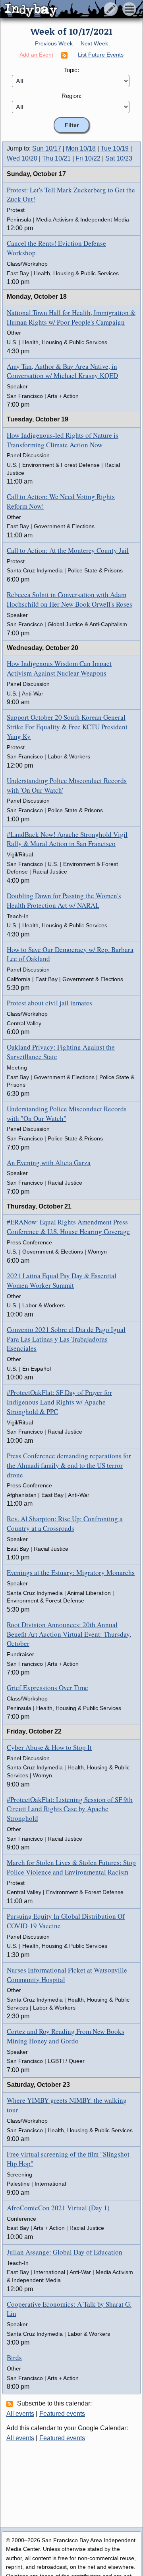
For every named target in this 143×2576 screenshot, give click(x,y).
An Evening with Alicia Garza (49, 1163)
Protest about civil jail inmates (49, 1003)
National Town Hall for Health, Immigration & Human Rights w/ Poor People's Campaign (71, 317)
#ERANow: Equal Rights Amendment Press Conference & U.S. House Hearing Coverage (68, 1227)
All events (20, 2414)
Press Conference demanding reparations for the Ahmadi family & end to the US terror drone (69, 1465)
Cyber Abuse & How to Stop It (49, 1747)
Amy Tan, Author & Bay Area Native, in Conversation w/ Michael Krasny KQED (62, 371)
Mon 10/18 (81, 148)
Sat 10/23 (119, 158)
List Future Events (101, 55)
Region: (71, 96)
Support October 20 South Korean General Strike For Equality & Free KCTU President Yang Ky (67, 727)
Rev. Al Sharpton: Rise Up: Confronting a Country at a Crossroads (65, 1523)
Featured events (62, 2414)
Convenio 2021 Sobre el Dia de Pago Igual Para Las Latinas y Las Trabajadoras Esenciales (66, 1339)
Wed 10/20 (22, 158)
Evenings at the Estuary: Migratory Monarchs (71, 1572)
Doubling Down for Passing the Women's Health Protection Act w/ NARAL (64, 900)
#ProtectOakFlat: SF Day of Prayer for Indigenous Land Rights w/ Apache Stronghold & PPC (59, 1402)
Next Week (94, 43)
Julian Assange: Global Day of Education (65, 2252)
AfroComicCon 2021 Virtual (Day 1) (58, 2208)
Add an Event (36, 55)
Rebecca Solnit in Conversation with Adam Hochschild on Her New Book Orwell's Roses (70, 599)
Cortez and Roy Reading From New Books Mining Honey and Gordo (66, 2036)
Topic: (71, 70)
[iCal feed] (11, 2404)
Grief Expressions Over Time (47, 1688)
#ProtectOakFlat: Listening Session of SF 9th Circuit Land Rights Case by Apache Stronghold (70, 1809)
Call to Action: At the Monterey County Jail (68, 550)
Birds (14, 2358)
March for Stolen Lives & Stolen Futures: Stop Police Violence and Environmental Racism (71, 1867)
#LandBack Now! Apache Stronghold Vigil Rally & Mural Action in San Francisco (67, 839)
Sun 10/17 (47, 148)
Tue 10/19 (115, 148)
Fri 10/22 (88, 158)
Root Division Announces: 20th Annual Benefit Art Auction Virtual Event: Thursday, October (69, 1634)
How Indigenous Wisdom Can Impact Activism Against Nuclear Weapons (59, 668)
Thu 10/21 (56, 158)
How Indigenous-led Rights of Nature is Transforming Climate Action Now (63, 440)
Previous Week (54, 43)
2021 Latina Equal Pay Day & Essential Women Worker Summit (62, 1280)
